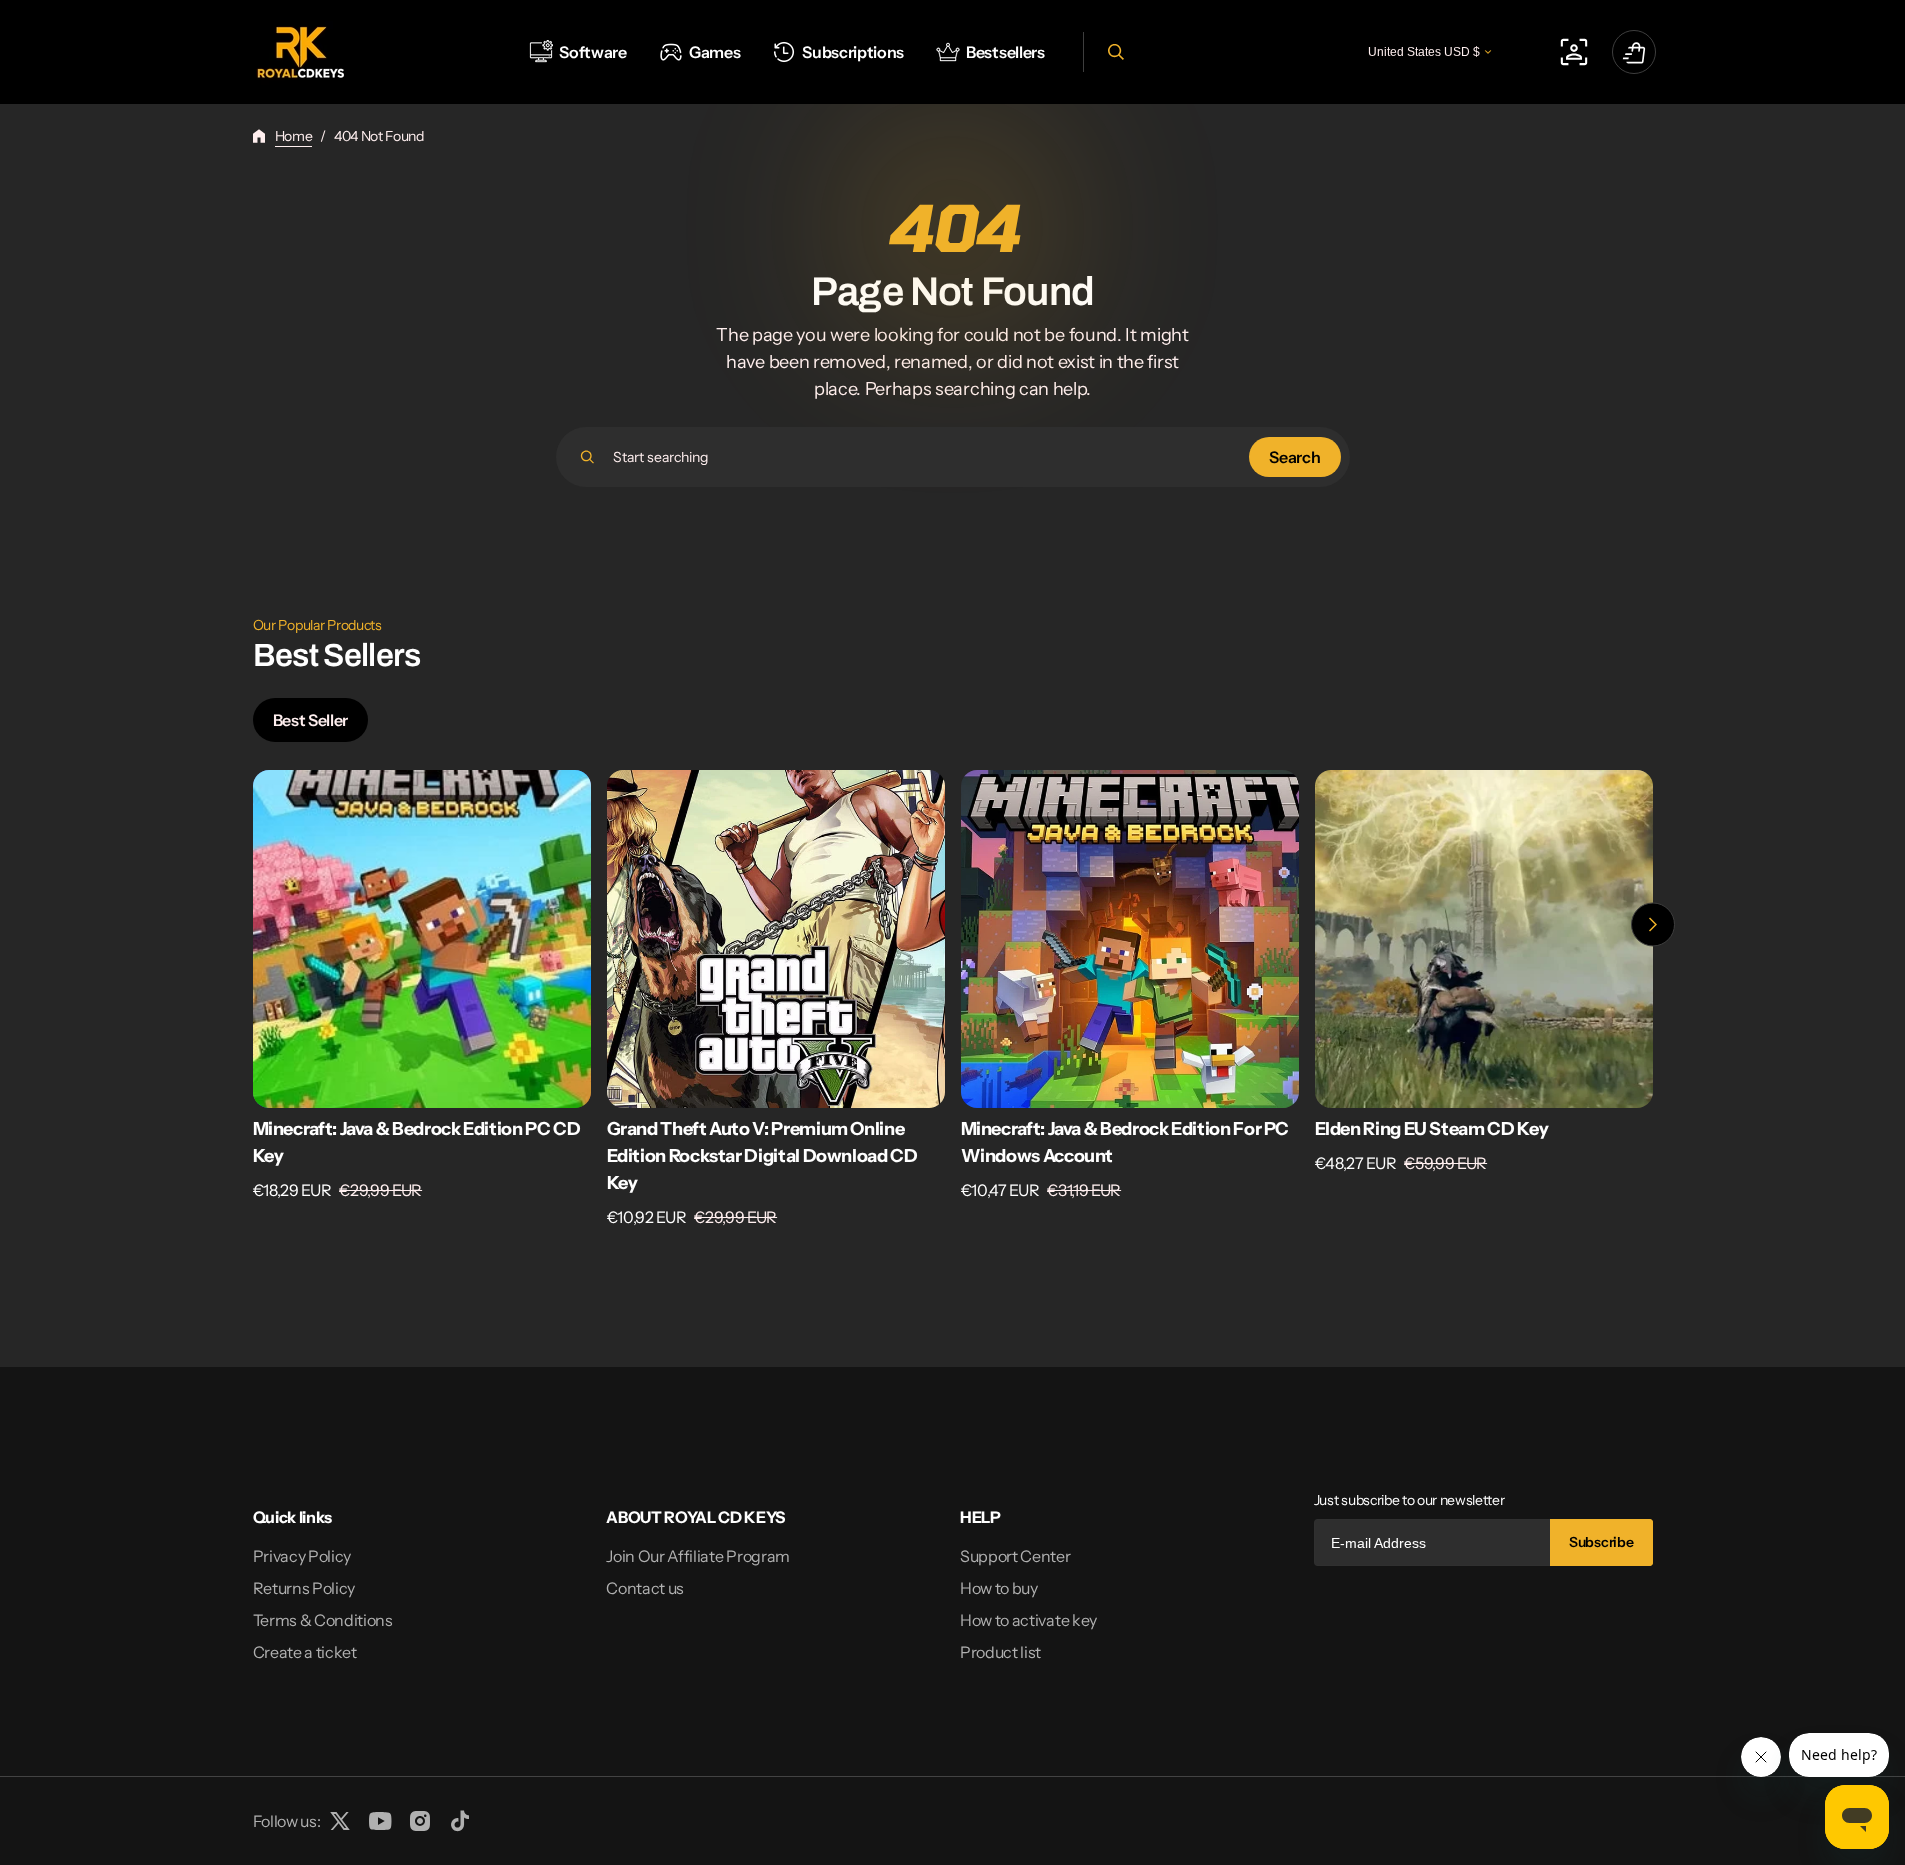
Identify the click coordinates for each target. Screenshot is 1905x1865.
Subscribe (1601, 1542)
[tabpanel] (953, 1004)
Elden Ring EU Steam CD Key (1432, 1129)
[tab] (310, 720)
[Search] (587, 457)
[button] (1113, 52)
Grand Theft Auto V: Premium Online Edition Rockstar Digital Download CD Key (762, 1156)
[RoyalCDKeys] (300, 52)
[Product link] (422, 999)
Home (294, 136)
